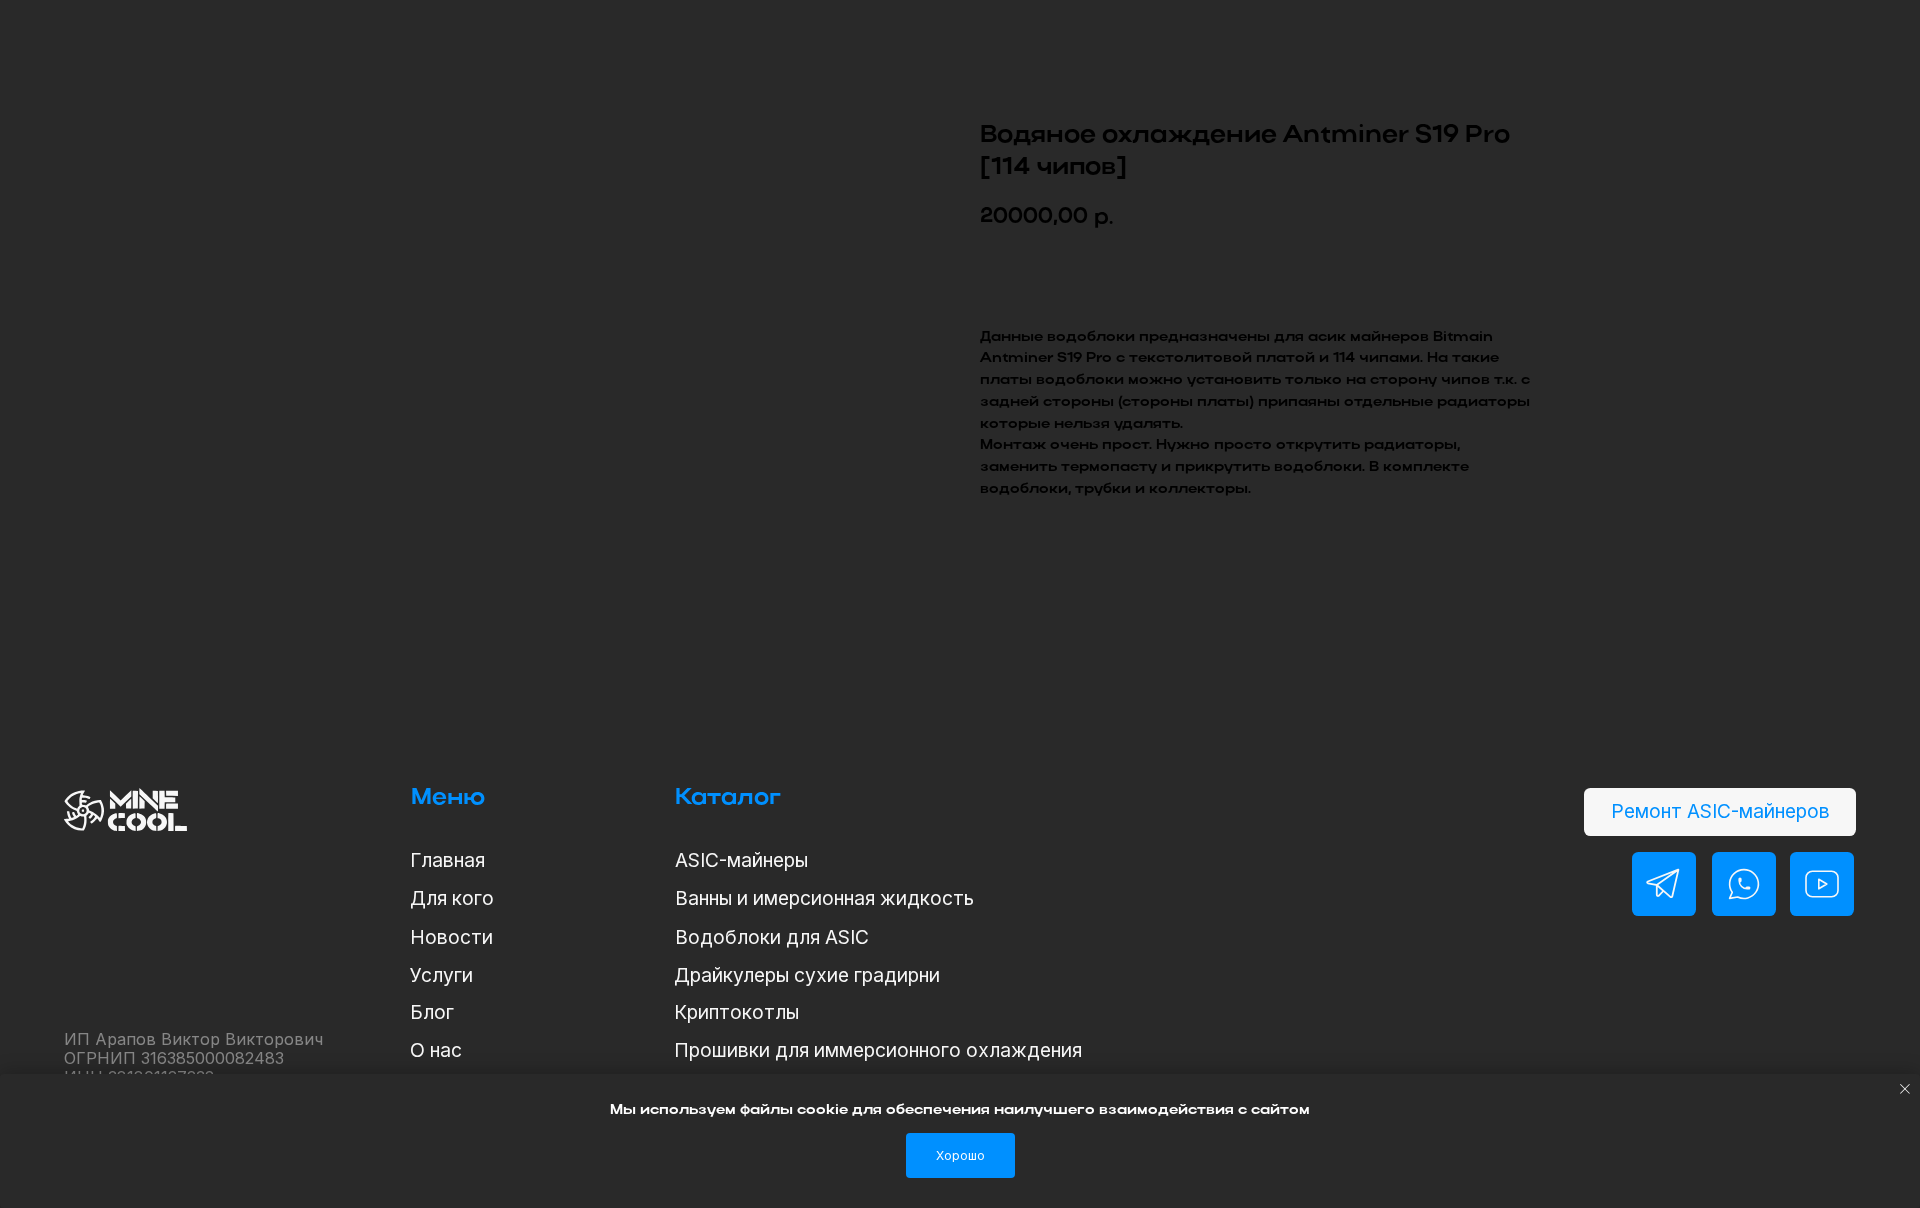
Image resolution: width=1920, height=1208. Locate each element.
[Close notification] (1905, 1089)
